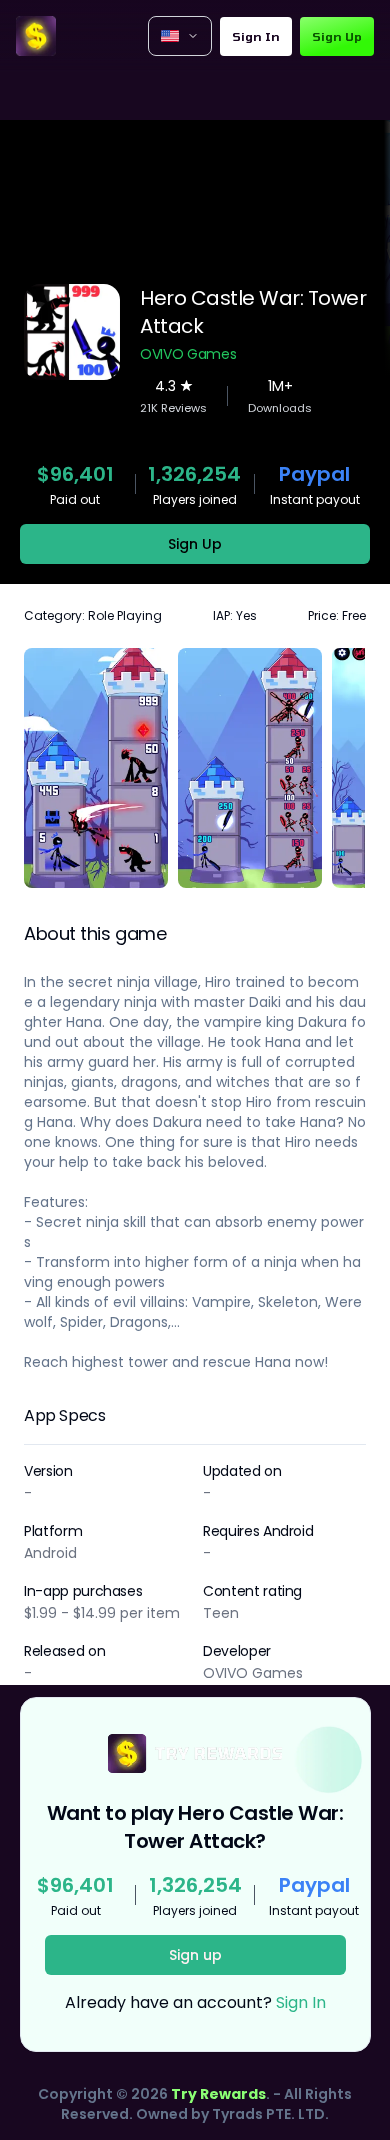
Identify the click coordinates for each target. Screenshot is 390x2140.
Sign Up (337, 36)
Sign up (195, 1955)
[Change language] (180, 36)
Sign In (256, 36)
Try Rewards (218, 2094)
